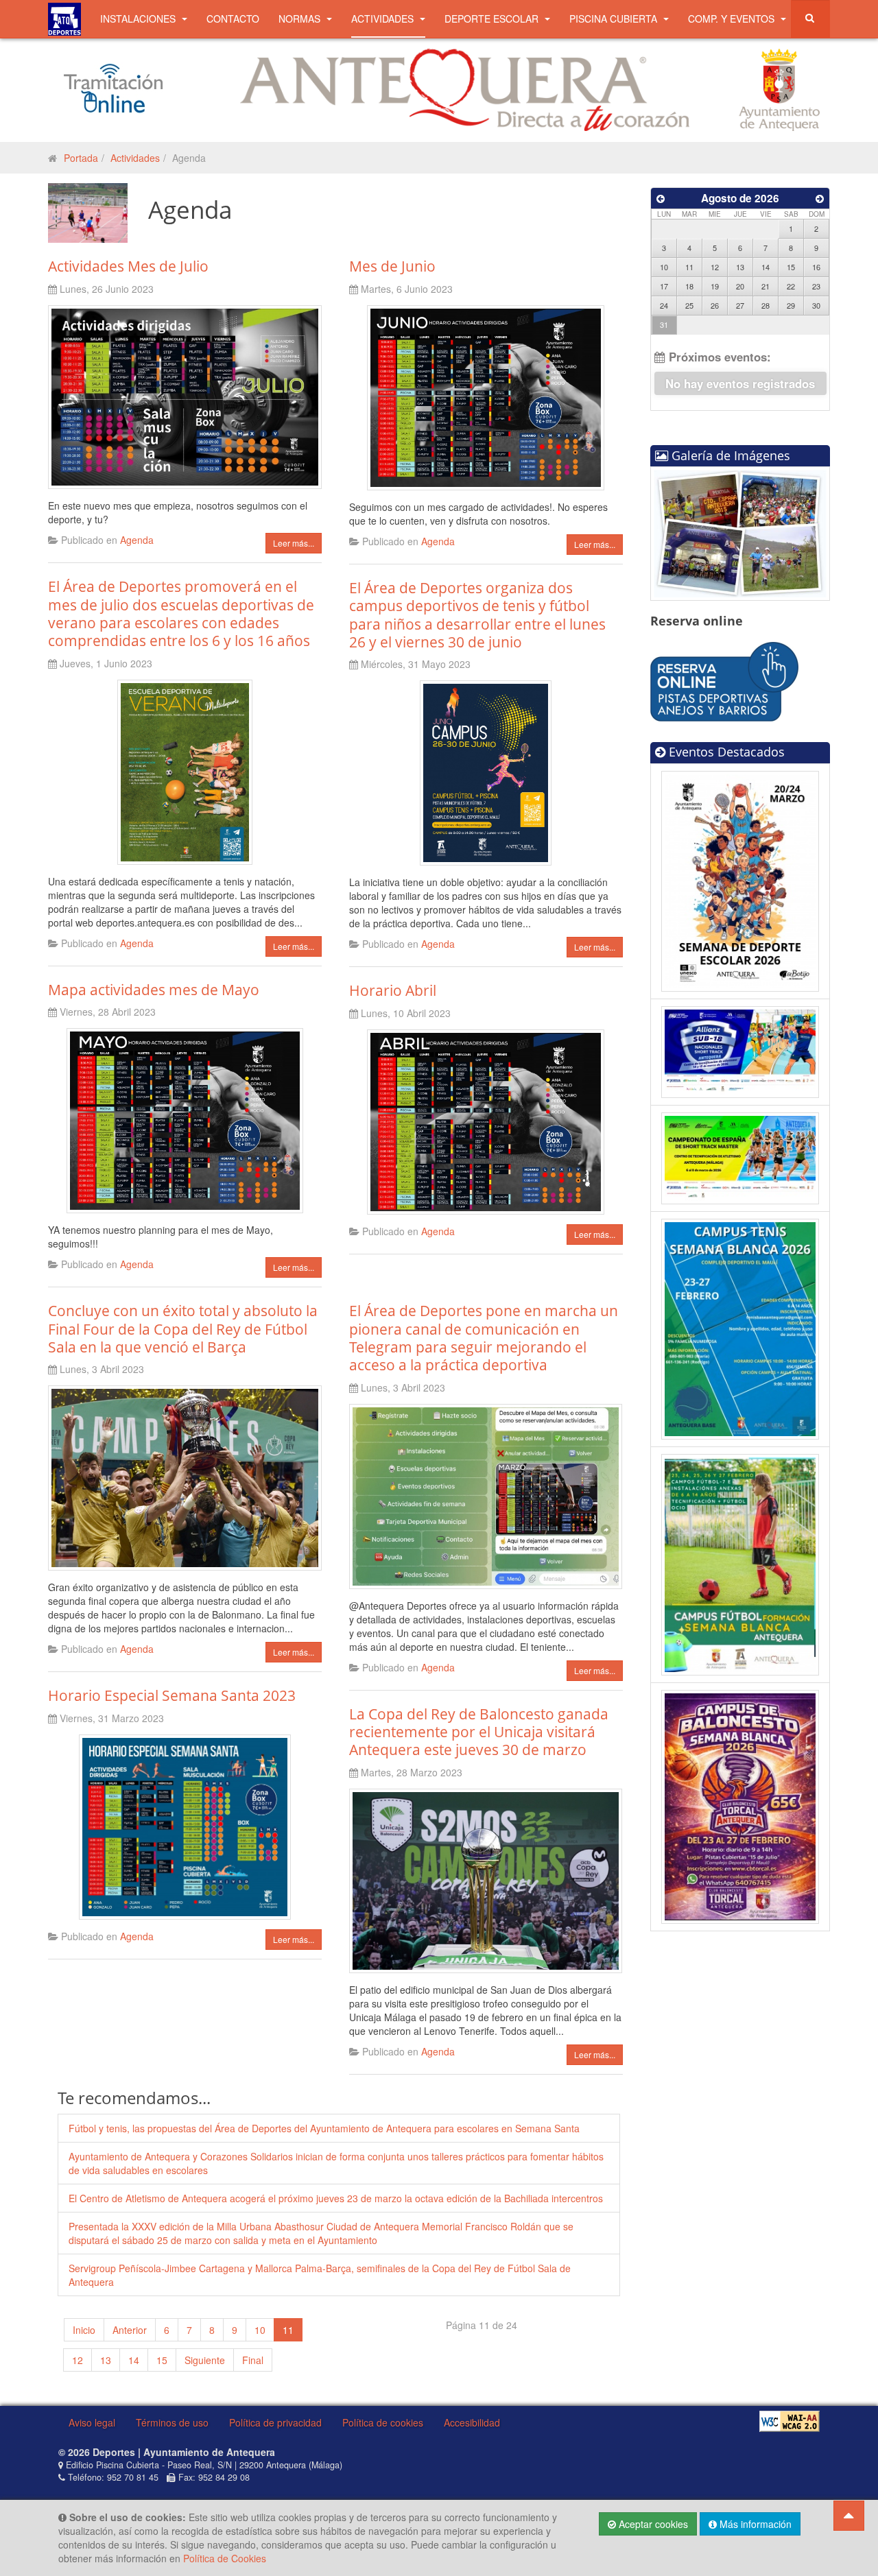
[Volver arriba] (849, 2516)
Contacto (233, 19)
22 (791, 286)
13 (106, 2360)
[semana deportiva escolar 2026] (740, 879)
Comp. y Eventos (733, 19)
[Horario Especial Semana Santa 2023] (185, 1825)
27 (740, 305)
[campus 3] (740, 1328)
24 (664, 305)
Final (253, 2360)
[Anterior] (661, 198)
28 (766, 305)
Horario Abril (393, 990)
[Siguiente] (820, 198)
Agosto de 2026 (740, 198)
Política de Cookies (225, 2558)
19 (715, 286)
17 (664, 286)
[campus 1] (740, 1805)
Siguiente (205, 2360)
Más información (754, 2524)
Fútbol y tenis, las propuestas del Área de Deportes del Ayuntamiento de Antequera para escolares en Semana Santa (324, 2128)
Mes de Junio (392, 266)
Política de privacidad (275, 2422)
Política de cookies (383, 2422)
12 (78, 2360)
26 (715, 305)
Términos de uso (172, 2422)
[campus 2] (740, 1563)
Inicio (84, 2330)
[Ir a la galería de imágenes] (740, 532)
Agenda (137, 540)
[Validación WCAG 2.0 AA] (790, 2421)
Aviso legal (92, 2422)
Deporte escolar (493, 19)
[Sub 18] (740, 1051)
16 (816, 267)
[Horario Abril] (485, 1120)
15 (162, 2360)
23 (816, 286)
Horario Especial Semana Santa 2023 (172, 1695)
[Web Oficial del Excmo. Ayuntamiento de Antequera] (779, 88)
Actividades (384, 19)
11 (689, 267)
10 (260, 2330)
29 (791, 305)
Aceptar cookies (652, 2524)
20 (740, 286)
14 (134, 2360)
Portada (81, 158)
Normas (301, 19)
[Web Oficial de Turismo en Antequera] (465, 88)
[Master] (740, 1157)
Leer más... (294, 543)
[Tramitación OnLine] (113, 87)
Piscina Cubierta (615, 19)
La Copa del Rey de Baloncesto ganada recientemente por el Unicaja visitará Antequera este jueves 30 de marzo (479, 1732)
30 (816, 305)
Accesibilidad (472, 2422)
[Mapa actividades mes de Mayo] (185, 1119)
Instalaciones (139, 19)
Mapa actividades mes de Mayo (154, 990)
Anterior (130, 2330)
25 (689, 305)
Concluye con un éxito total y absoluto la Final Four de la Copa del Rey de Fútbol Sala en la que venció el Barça (183, 1329)
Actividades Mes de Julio (128, 266)
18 (689, 286)
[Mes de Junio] (485, 396)
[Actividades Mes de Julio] (185, 396)
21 (766, 286)
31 (664, 324)
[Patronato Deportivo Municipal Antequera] (64, 19)
